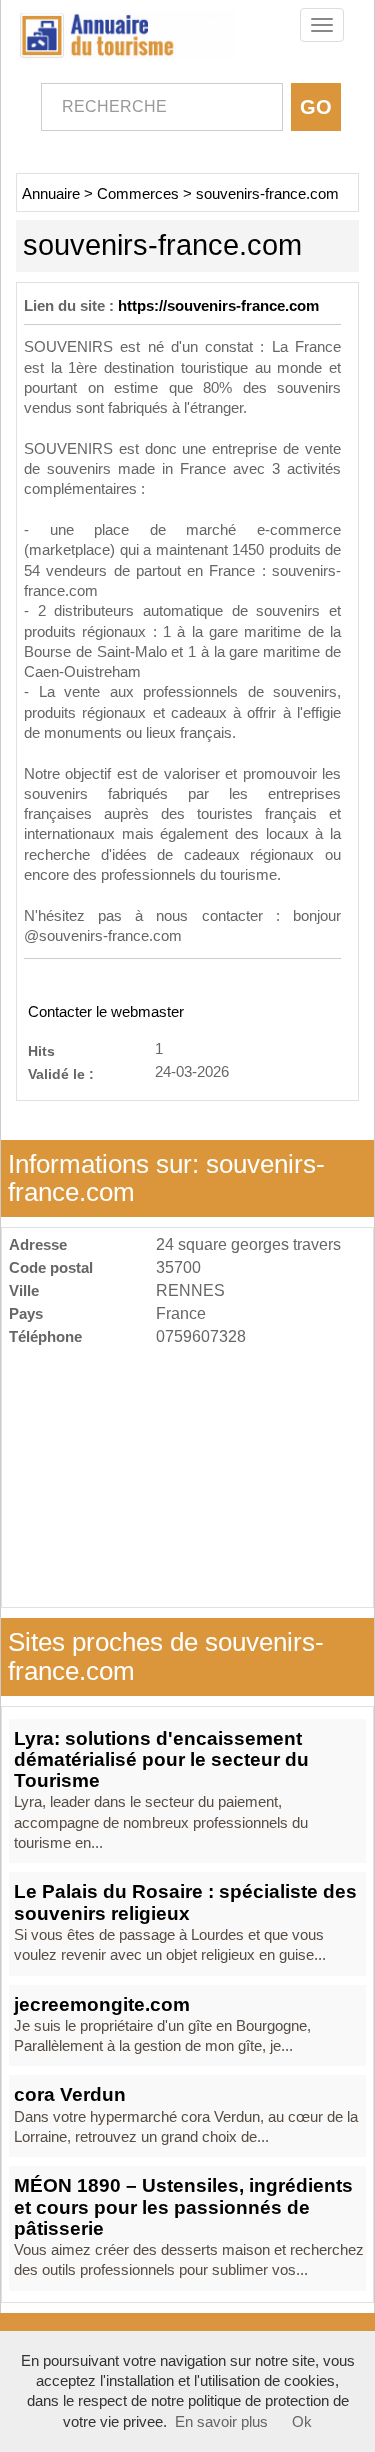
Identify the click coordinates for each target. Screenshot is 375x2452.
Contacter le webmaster (106, 1012)
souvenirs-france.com (267, 194)
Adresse (38, 1244)
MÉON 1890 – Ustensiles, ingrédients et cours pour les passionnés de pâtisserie (183, 2207)
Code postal (51, 1267)
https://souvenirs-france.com (218, 306)
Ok (302, 2422)
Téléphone (45, 1336)
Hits (41, 1050)
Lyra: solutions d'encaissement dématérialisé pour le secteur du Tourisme (161, 1760)
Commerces (138, 194)
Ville (24, 1290)
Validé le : (61, 1073)
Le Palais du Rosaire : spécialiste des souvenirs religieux (185, 1902)
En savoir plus (221, 2422)
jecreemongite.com (102, 2004)
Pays (26, 1313)
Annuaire (51, 194)
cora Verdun (70, 2094)
